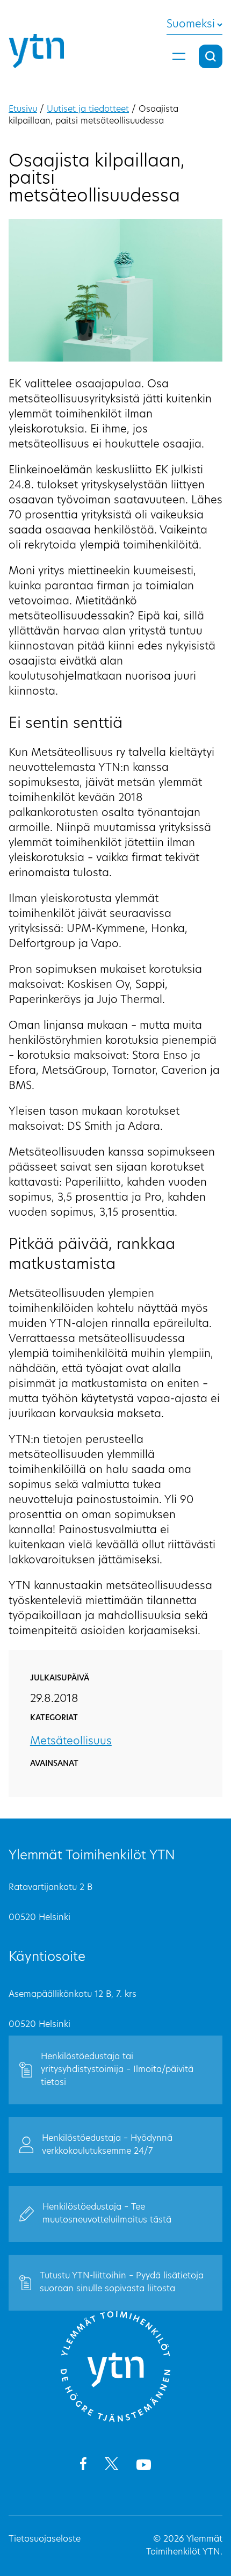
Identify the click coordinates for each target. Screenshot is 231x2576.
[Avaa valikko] (179, 56)
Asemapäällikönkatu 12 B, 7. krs (73, 1995)
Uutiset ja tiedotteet (88, 110)
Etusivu (23, 110)
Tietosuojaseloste (45, 2539)
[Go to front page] (115, 2420)
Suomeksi (191, 25)
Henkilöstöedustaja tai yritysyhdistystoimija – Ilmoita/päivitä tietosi (117, 2070)
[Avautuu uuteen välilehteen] (83, 2466)
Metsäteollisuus (71, 1742)
